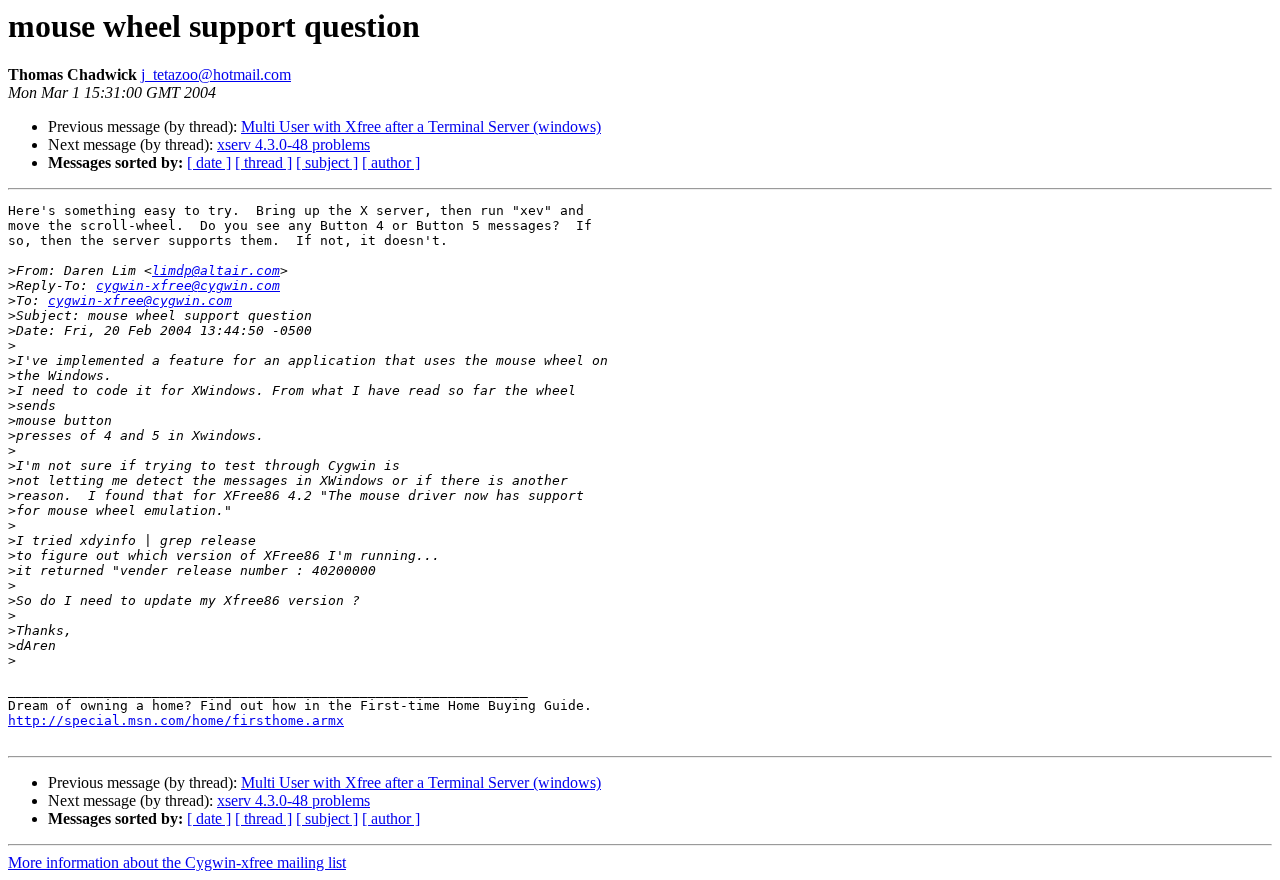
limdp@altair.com (216, 270)
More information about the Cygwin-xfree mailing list (177, 862)
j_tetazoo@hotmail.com (216, 74)
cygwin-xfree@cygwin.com (188, 285)
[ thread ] (263, 162)
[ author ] (391, 162)
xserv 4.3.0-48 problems (293, 144)
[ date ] (209, 162)
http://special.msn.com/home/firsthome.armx (176, 720)
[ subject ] (327, 162)
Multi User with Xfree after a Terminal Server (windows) (421, 126)
